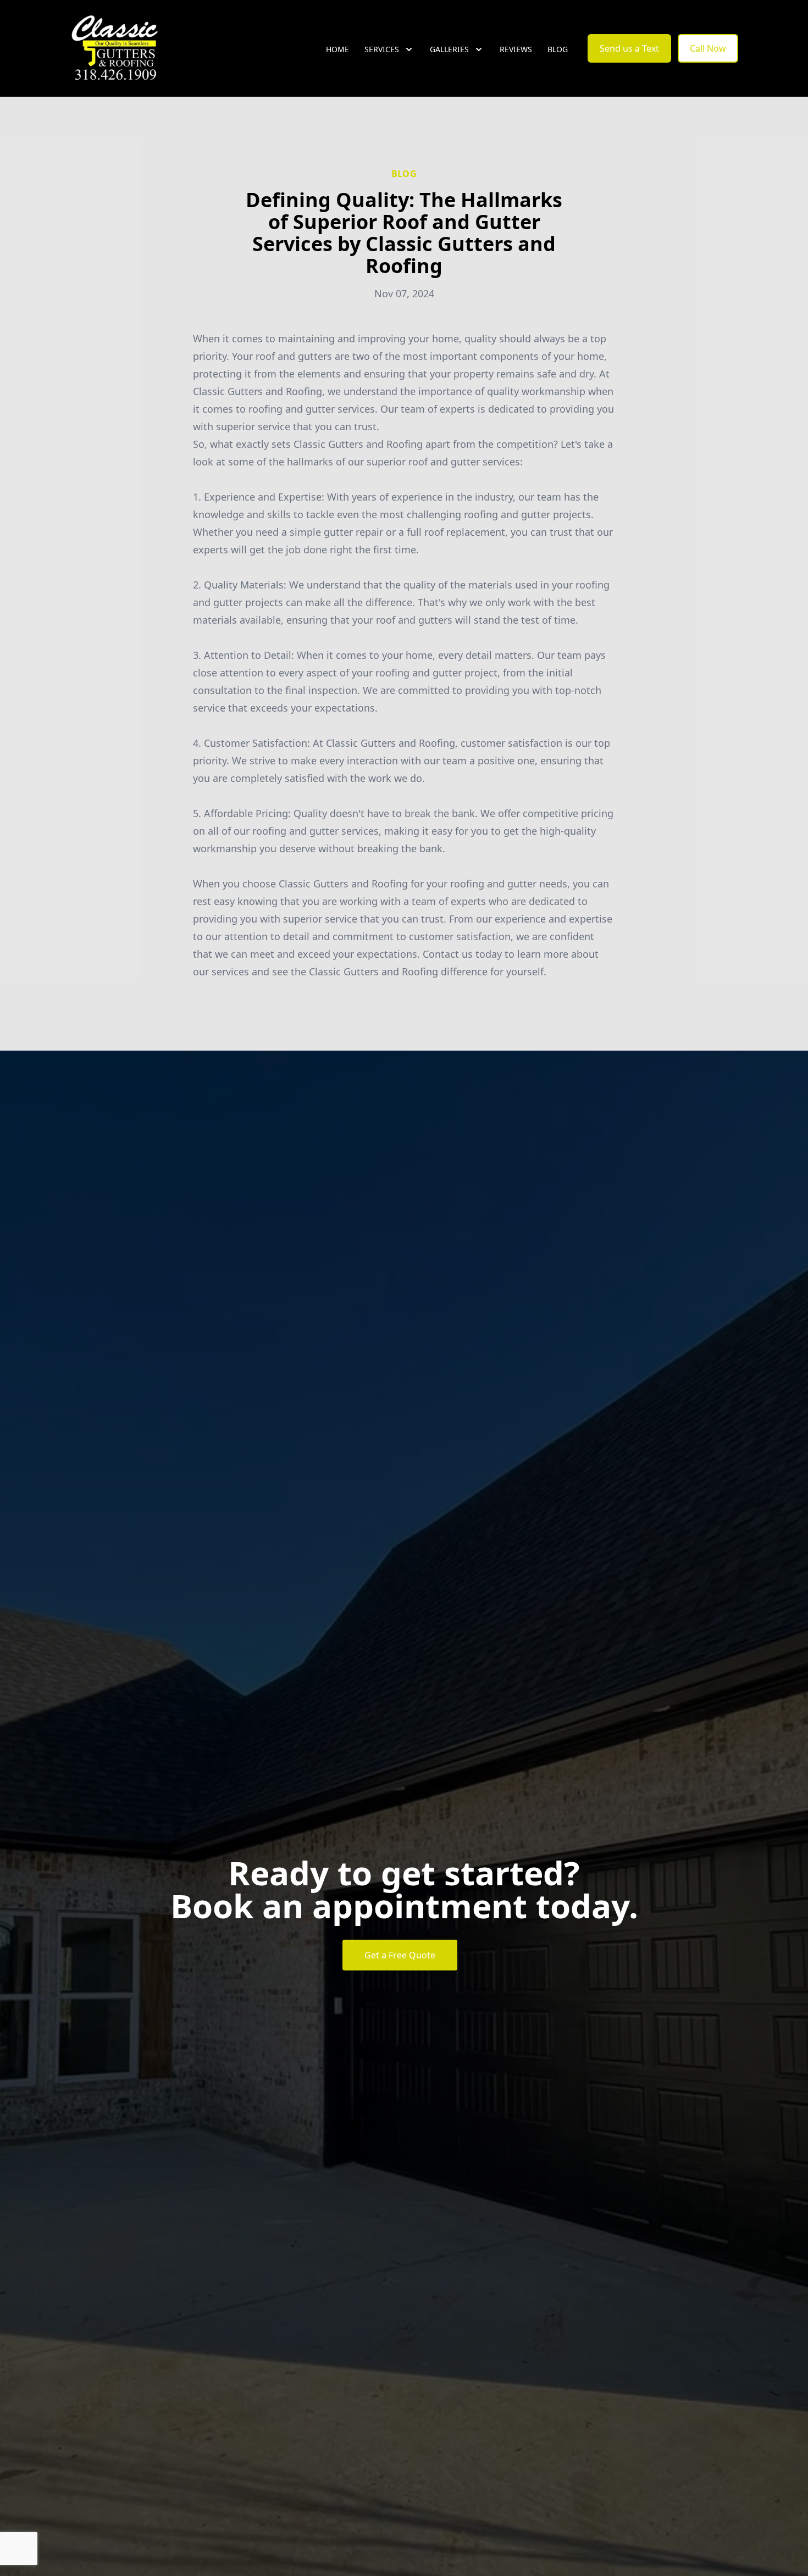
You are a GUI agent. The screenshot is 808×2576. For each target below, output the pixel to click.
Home (337, 49)
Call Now (708, 48)
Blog (558, 49)
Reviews (516, 49)
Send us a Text (629, 48)
